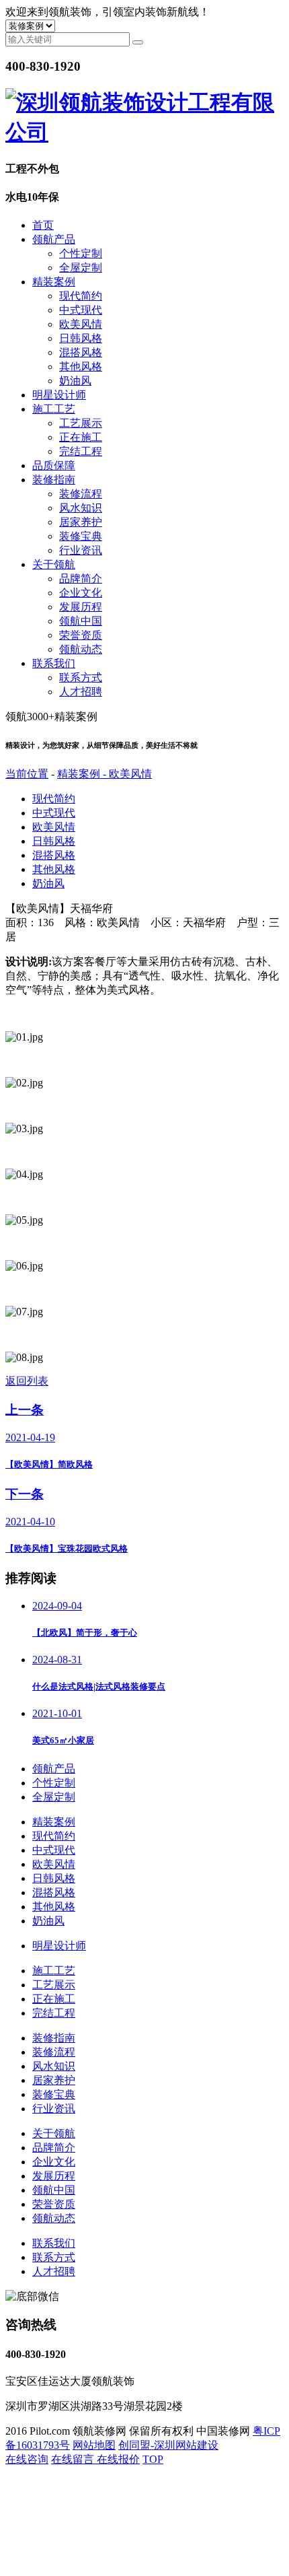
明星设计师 (59, 395)
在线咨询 (27, 2459)
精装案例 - (83, 774)
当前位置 (27, 774)
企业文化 (81, 593)
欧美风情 (81, 324)
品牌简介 (81, 579)
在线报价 (118, 2459)
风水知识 (81, 508)
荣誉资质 (81, 635)
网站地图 (94, 2445)
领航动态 (81, 649)
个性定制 (81, 253)
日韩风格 (81, 338)
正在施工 (81, 437)
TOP (153, 2459)
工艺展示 (81, 423)
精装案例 (54, 282)
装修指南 (54, 480)
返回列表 (27, 1381)
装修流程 (81, 494)
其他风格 (81, 367)
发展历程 (81, 607)
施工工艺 (54, 409)
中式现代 (81, 310)
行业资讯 (81, 550)
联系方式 (81, 677)
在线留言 (74, 2459)
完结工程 (81, 451)
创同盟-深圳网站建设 (168, 2445)
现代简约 (81, 296)
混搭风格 (81, 352)
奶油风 (75, 381)
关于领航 (54, 564)
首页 (43, 225)
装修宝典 (81, 536)
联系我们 (54, 663)
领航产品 (54, 239)
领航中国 (81, 621)
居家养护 (81, 522)
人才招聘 (81, 692)
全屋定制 (81, 268)
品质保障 (54, 465)
